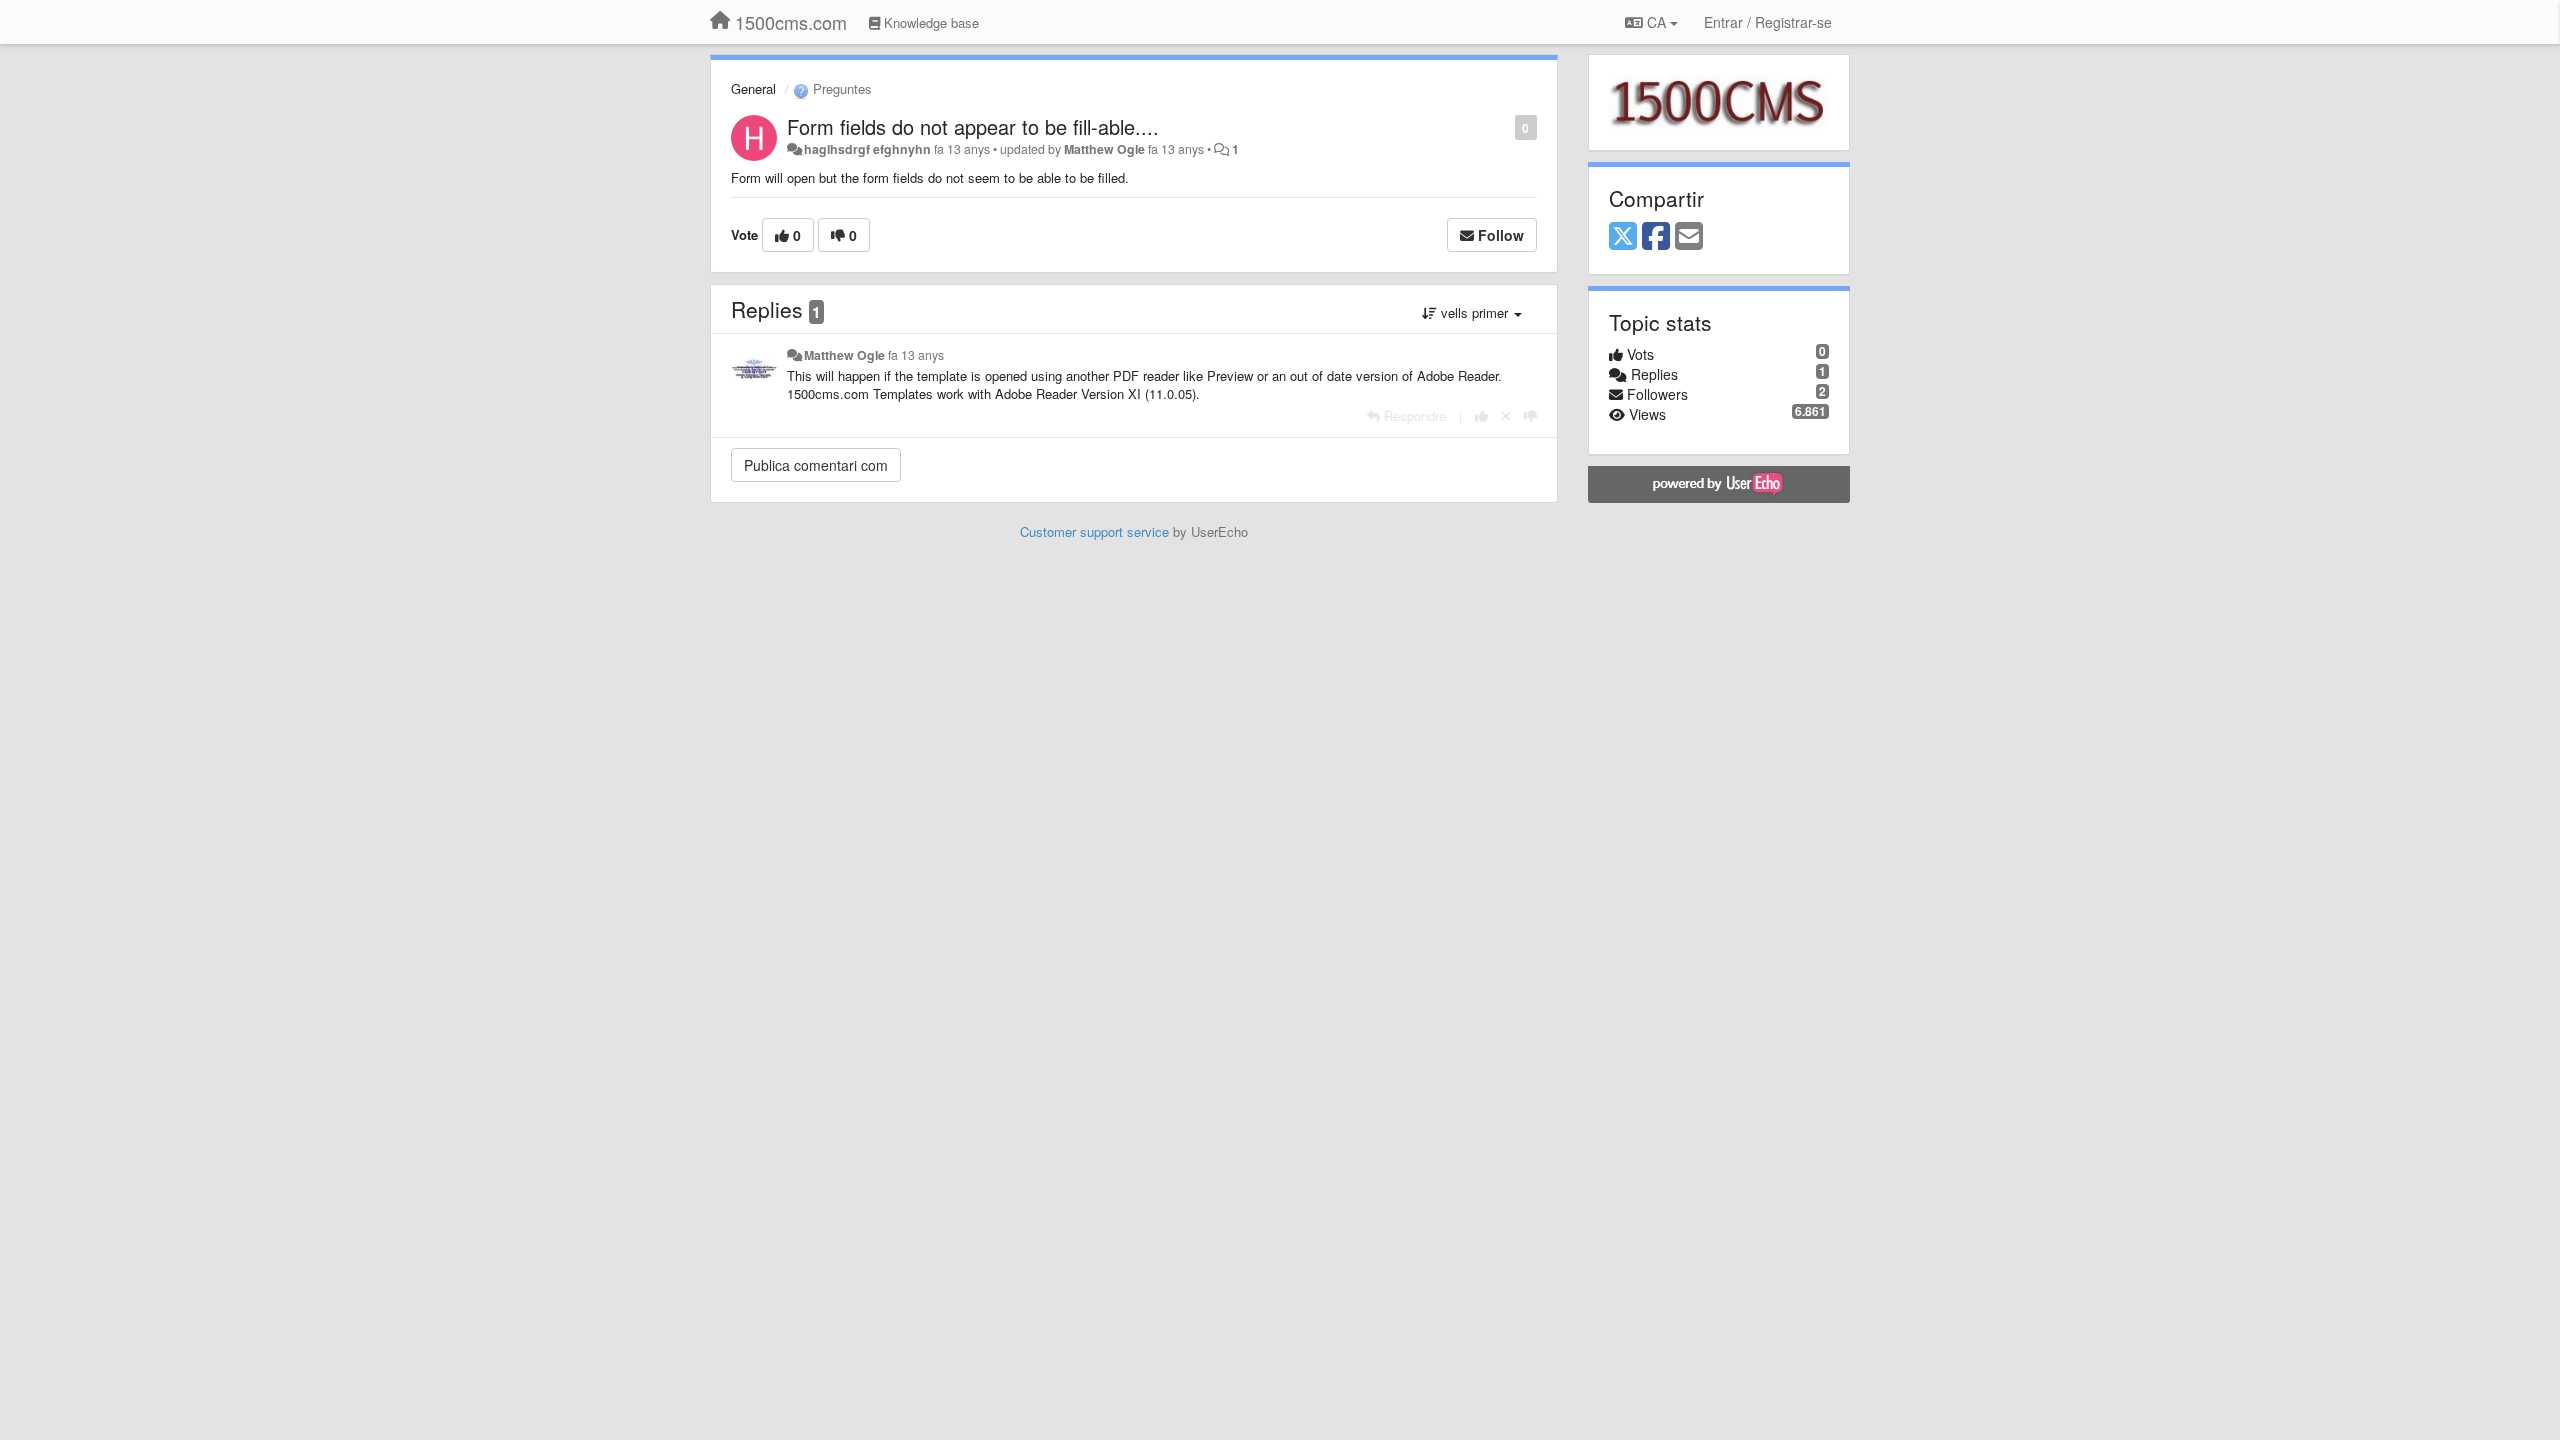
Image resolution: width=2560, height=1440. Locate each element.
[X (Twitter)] (1623, 237)
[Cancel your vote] (1506, 415)
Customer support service (1094, 531)
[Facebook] (1656, 237)
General (753, 88)
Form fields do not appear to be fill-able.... (973, 126)
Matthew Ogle (1104, 149)
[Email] (1689, 237)
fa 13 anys (916, 355)
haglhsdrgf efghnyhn (867, 149)
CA (1656, 22)
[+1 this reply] (1481, 415)
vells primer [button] (1474, 312)
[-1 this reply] (1530, 415)
